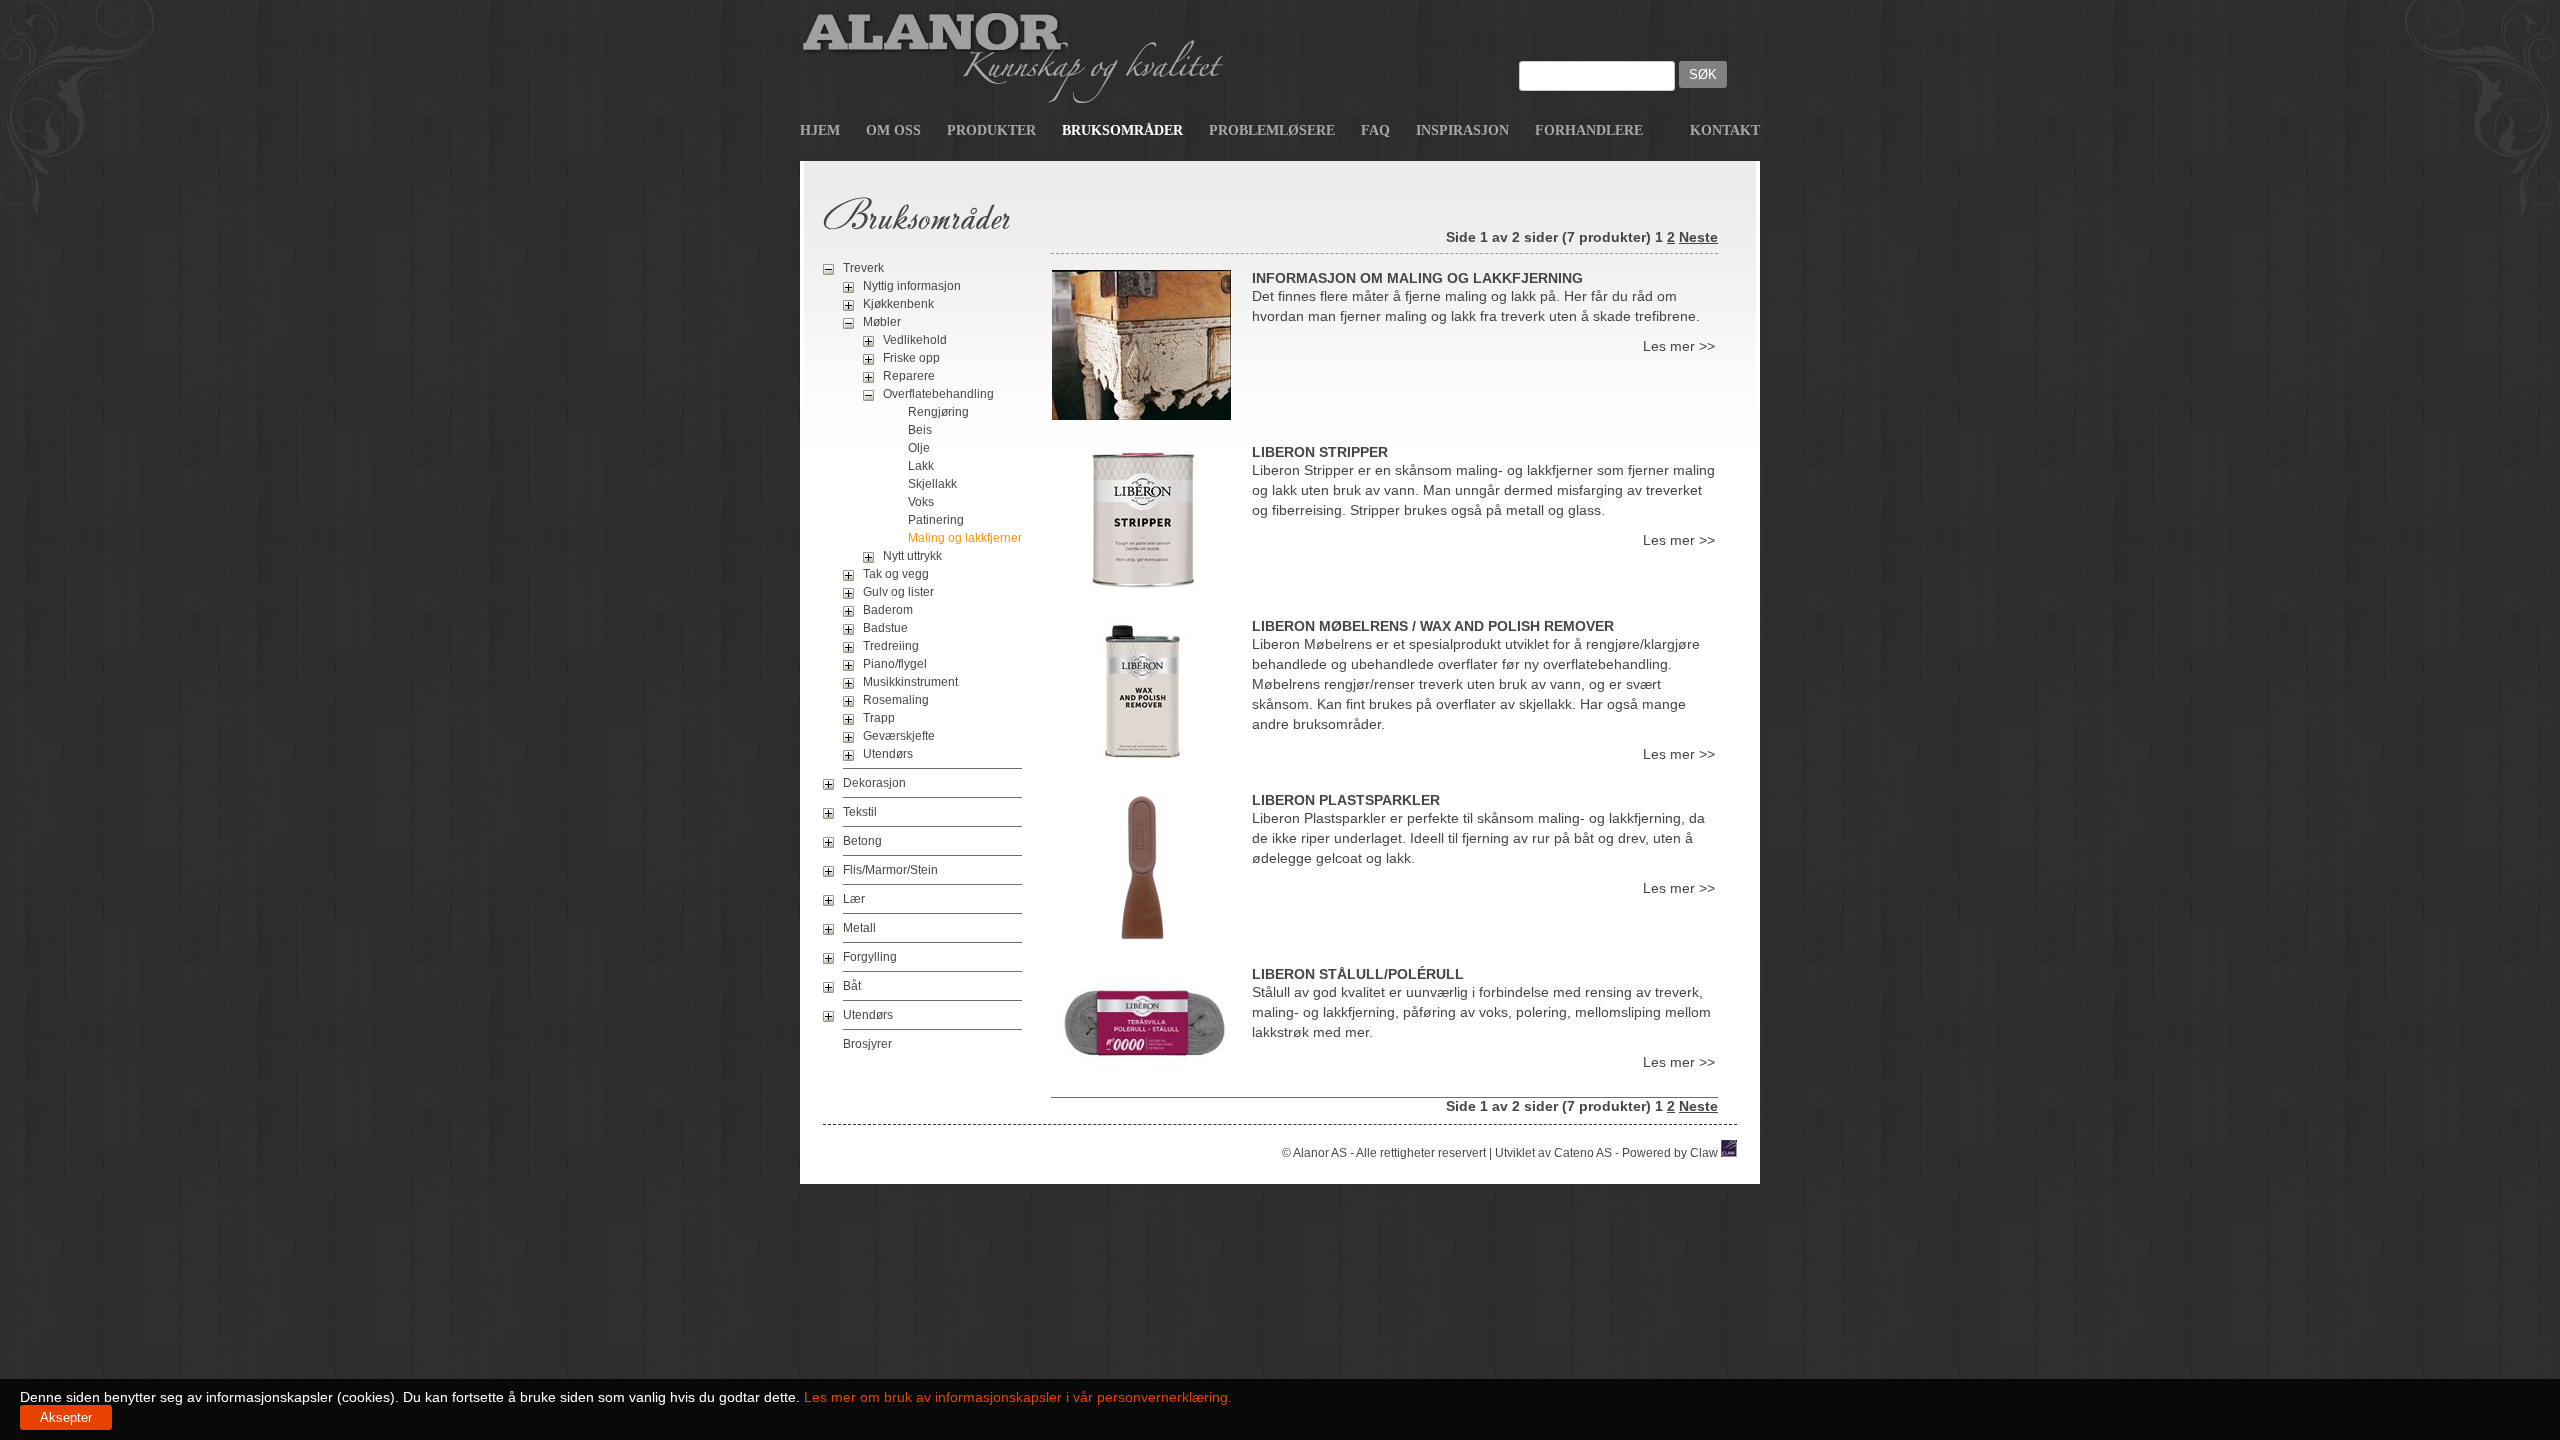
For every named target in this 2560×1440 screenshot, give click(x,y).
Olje (919, 448)
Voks (921, 502)
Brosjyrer (867, 1044)
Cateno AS (1583, 1153)
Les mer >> (1679, 346)
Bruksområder (1122, 130)
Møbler (882, 322)
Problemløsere (1272, 130)
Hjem (820, 130)
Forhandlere (1589, 130)
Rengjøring (938, 412)
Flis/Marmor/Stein (890, 870)
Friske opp (911, 358)
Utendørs (888, 754)
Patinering (936, 520)
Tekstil (860, 812)
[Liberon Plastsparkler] (1142, 937)
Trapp (879, 718)
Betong (862, 841)
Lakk (921, 466)
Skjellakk (932, 484)
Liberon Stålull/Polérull (1358, 974)
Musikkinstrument (910, 682)
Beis (920, 430)
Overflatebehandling (938, 394)
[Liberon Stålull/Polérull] (1142, 1069)
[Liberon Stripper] (1142, 589)
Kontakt (1725, 130)
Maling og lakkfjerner (965, 538)
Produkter (991, 130)
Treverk (863, 268)
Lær (854, 899)
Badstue (885, 628)
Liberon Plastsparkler (1346, 800)
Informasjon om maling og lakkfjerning (1417, 278)
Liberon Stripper (1320, 452)
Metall (859, 928)
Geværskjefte (899, 736)
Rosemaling (896, 700)
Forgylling (870, 957)
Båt (852, 986)
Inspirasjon (1462, 130)
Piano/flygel (895, 664)
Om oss (893, 130)
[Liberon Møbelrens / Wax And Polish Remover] (1142, 763)
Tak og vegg (896, 574)
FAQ (1375, 130)
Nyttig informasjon (912, 286)
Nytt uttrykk (912, 556)
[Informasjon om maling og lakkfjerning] (1141, 415)
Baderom (888, 610)
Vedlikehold (915, 340)
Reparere (909, 376)
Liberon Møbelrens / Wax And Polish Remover (1433, 626)
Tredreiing (891, 646)
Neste (1698, 237)
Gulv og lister (898, 592)
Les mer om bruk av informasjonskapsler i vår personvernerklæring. (1016, 1397)
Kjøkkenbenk (898, 304)
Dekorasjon (874, 783)
